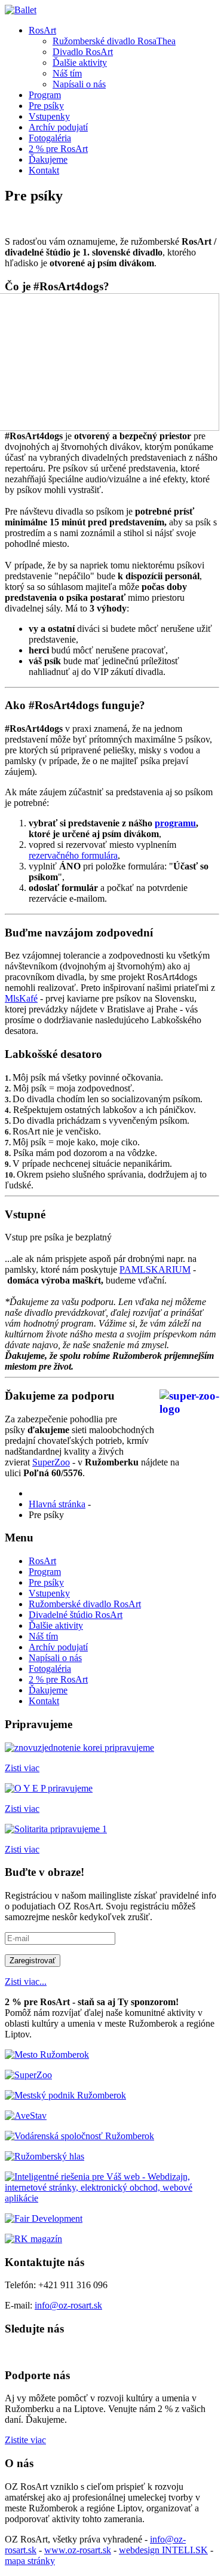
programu (175, 823)
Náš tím (67, 73)
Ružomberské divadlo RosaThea (114, 41)
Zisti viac (22, 1768)
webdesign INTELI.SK (163, 2550)
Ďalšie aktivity (80, 63)
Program (45, 95)
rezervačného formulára (73, 855)
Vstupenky (49, 116)
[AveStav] (26, 2116)
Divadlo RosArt (83, 52)
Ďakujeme (48, 159)
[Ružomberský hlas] (45, 2156)
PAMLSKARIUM (155, 1269)
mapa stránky (30, 2561)
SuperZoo (51, 1462)
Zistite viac (25, 2440)
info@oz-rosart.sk (68, 2305)
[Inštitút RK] (79, 2136)
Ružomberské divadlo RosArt (85, 1604)
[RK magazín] (33, 2239)
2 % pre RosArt (58, 149)
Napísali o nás (79, 84)
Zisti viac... (26, 1982)
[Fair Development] (44, 2218)
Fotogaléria (50, 138)
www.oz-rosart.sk (78, 2550)
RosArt (42, 30)
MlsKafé (21, 998)
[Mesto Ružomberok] (47, 2055)
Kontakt (44, 170)
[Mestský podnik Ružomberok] (65, 2095)
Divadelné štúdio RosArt (76, 1615)
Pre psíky (46, 106)
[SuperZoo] (28, 2075)
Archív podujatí (58, 127)
